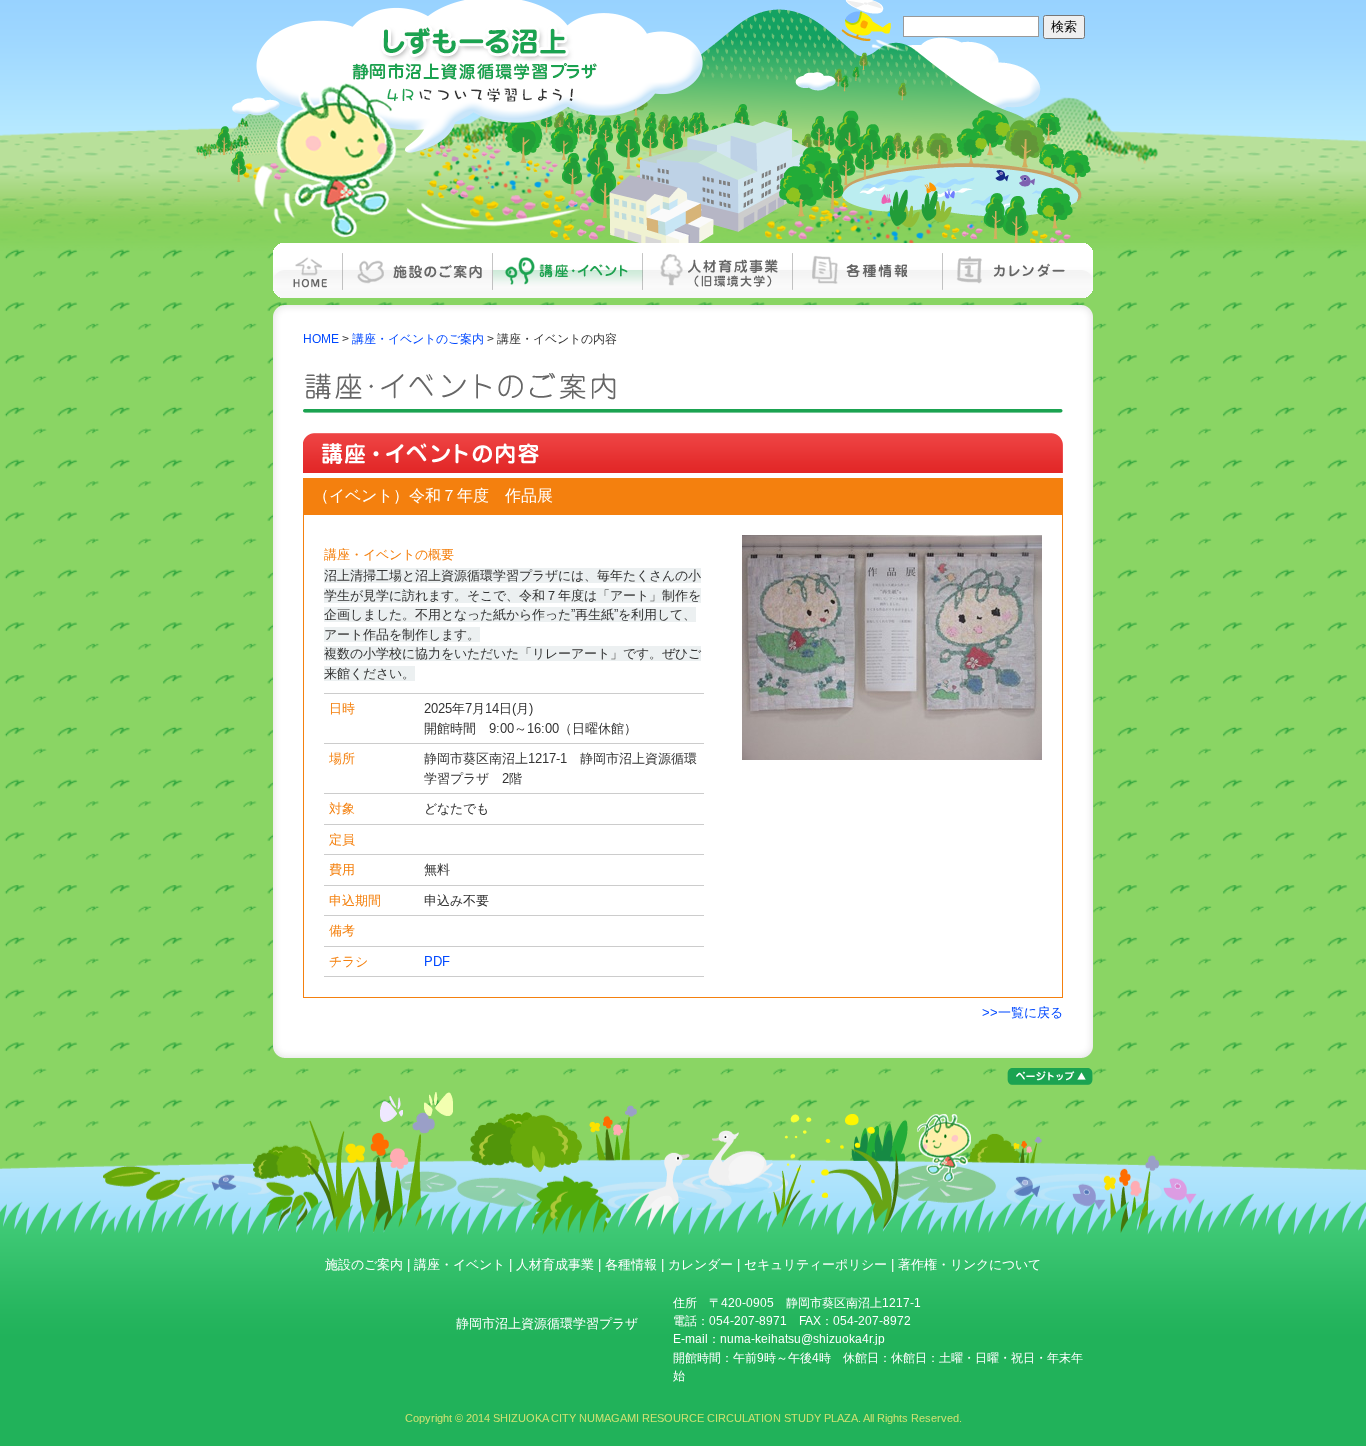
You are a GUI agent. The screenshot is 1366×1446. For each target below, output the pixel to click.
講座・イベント (568, 270)
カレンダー (1018, 270)
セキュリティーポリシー (815, 1264)
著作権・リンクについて (969, 1264)
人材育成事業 (555, 1264)
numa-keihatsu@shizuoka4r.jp (802, 1339)
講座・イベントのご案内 (418, 339)
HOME (308, 270)
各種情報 (868, 270)
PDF (437, 961)
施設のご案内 (418, 270)
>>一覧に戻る (1022, 1012)
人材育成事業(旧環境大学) (718, 270)
